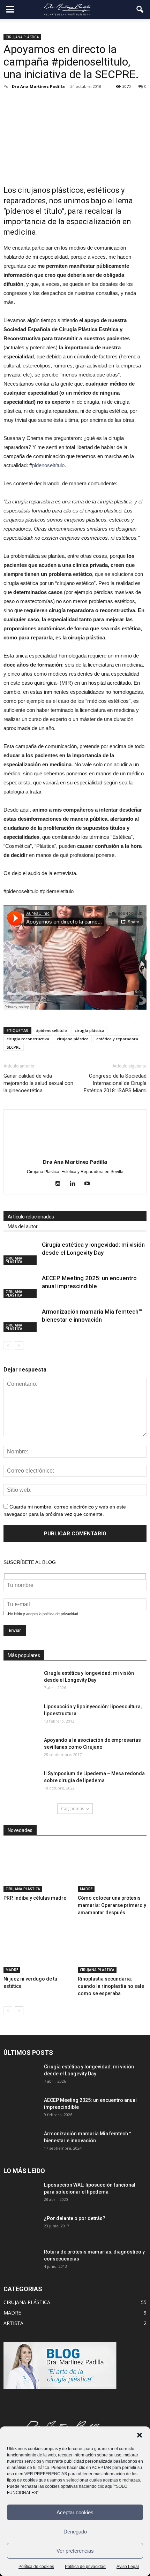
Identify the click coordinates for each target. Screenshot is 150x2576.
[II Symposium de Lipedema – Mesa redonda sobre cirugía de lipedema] (21, 1782)
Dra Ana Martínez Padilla (38, 86)
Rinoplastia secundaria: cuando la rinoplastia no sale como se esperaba (111, 1986)
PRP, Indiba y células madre (35, 1898)
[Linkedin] (75, 1184)
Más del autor (23, 1226)
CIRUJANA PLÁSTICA (22, 37)
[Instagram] (61, 1184)
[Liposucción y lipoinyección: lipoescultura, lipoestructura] (21, 1715)
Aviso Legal (128, 2567)
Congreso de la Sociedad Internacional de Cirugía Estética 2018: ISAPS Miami (115, 1083)
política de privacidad (60, 1614)
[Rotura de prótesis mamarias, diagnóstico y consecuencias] (21, 2260)
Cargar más (73, 1808)
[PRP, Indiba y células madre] (38, 1868)
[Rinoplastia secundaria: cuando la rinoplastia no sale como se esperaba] (112, 1949)
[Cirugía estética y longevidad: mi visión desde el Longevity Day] (21, 1253)
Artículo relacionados (31, 1217)
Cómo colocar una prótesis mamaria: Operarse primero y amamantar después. (112, 1905)
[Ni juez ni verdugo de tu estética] (38, 1949)
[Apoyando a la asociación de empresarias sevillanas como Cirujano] (21, 1749)
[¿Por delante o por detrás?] (21, 2227)
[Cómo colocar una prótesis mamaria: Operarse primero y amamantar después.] (112, 1868)
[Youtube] (90, 1184)
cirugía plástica (89, 1030)
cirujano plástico (73, 1039)
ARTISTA (13, 2323)
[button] (140, 2435)
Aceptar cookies (75, 2512)
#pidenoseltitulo (51, 1030)
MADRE (86, 1889)
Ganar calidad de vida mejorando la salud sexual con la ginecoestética (38, 1083)
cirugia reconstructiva (28, 1039)
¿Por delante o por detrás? (75, 2218)
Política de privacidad (85, 2567)
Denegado (75, 2532)
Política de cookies (36, 2567)
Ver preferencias (75, 2551)
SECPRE (14, 1047)
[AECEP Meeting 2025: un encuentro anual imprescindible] (21, 1286)
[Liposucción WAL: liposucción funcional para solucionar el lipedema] (21, 2193)
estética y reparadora (117, 1039)
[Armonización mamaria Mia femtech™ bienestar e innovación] (21, 1320)
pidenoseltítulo (48, 465)
